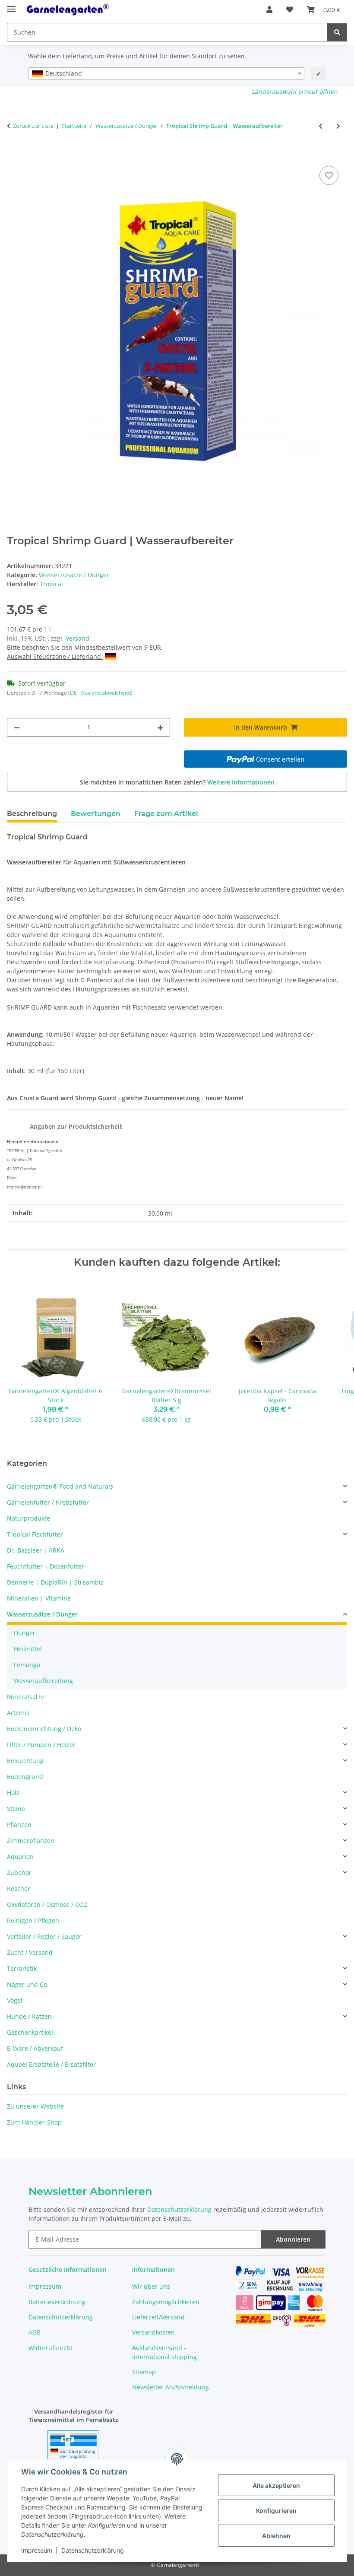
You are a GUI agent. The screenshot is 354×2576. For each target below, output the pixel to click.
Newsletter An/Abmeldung (171, 2387)
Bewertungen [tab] (96, 814)
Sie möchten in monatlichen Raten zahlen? (177, 782)
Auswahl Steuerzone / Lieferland (55, 656)
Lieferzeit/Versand (158, 2317)
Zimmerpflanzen (31, 1841)
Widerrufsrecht (51, 2348)
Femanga (27, 1665)
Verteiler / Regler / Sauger (44, 1936)
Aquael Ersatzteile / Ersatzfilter (51, 2064)
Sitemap (144, 2372)
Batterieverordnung (57, 2302)
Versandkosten (153, 2332)
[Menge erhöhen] (160, 727)
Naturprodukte (28, 1518)
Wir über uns (151, 2286)
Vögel (15, 2000)
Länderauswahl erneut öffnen (295, 91)
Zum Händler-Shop (34, 2122)
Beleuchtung (25, 1761)
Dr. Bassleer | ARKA (36, 1550)
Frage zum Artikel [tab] (166, 814)
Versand (77, 638)
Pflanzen (19, 1825)
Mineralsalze (25, 1697)
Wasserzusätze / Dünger (74, 575)
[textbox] (166, 73)
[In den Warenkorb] (14, 154)
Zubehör (19, 1872)
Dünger (25, 1633)
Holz (13, 1793)
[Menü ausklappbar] (11, 5)
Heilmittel (28, 1649)
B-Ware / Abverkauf (35, 2048)
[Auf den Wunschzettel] (329, 175)
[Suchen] (337, 32)
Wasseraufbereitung (43, 1681)
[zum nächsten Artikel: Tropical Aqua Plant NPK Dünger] (338, 126)
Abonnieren (293, 2239)
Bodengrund (25, 1777)
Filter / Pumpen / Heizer (41, 1745)
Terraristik (22, 1968)
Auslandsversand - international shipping (164, 2352)
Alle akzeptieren (276, 2485)
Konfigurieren (276, 2511)
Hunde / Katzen (29, 2016)
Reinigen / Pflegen (33, 1920)
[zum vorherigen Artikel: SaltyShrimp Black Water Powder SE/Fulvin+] (321, 126)
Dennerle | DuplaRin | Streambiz (55, 1582)
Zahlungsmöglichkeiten (166, 2302)
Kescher (19, 1888)
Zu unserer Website (35, 2106)
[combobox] (166, 73)
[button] (269, 10)
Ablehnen (276, 2536)
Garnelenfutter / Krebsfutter (48, 1502)
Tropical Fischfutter (35, 1534)
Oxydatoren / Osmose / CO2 (47, 1904)
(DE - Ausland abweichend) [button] (100, 693)
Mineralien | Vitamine (39, 1598)
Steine (16, 1809)
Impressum (37, 2550)
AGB (35, 2332)
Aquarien (20, 1857)
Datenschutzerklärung (93, 2550)
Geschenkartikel (30, 2032)
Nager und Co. (28, 1984)
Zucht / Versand (30, 1952)
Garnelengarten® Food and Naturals (60, 1486)
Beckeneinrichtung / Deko (44, 1729)
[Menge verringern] (17, 727)
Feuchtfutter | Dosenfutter (46, 1566)
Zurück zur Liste (33, 126)
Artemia (18, 1713)
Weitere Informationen (241, 782)
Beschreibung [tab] (32, 814)
